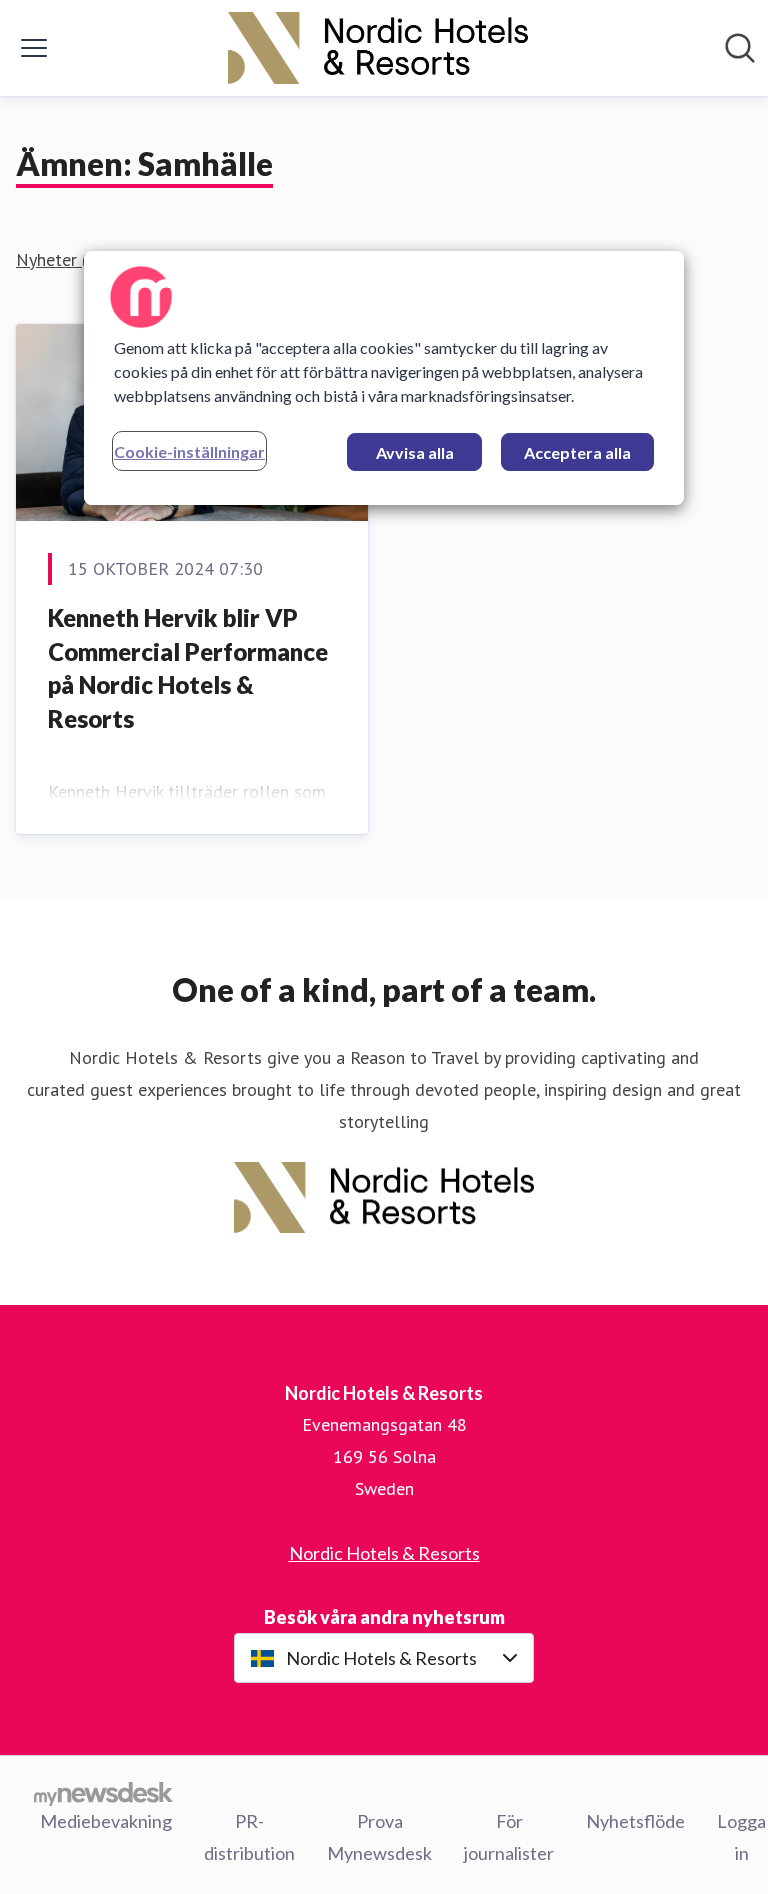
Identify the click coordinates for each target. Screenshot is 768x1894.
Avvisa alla (415, 452)
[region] (384, 378)
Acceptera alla (577, 452)
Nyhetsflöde (635, 1821)
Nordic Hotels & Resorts (384, 1553)
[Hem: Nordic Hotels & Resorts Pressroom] (378, 48)
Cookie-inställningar (189, 451)
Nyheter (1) (59, 259)
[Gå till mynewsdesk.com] (103, 1793)
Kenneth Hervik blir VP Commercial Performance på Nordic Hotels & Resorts (188, 668)
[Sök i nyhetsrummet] (740, 48)
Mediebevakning (106, 1821)
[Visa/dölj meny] (34, 48)
